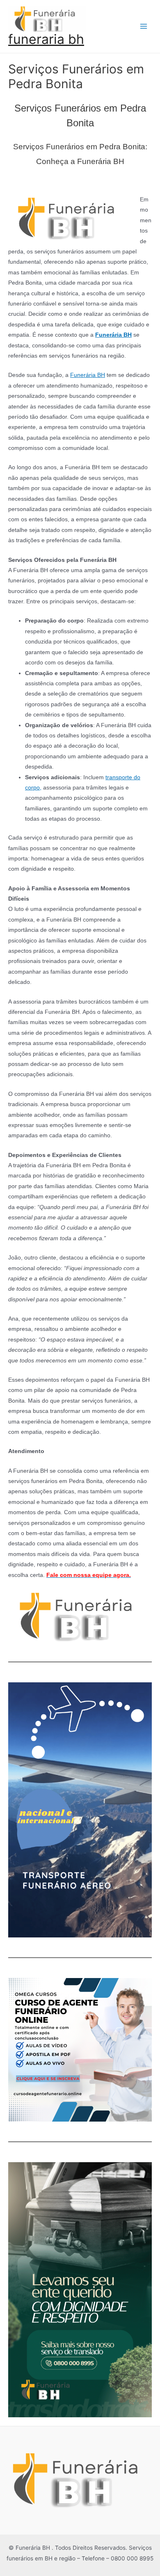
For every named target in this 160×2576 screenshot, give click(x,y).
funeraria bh (46, 39)
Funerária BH (88, 375)
